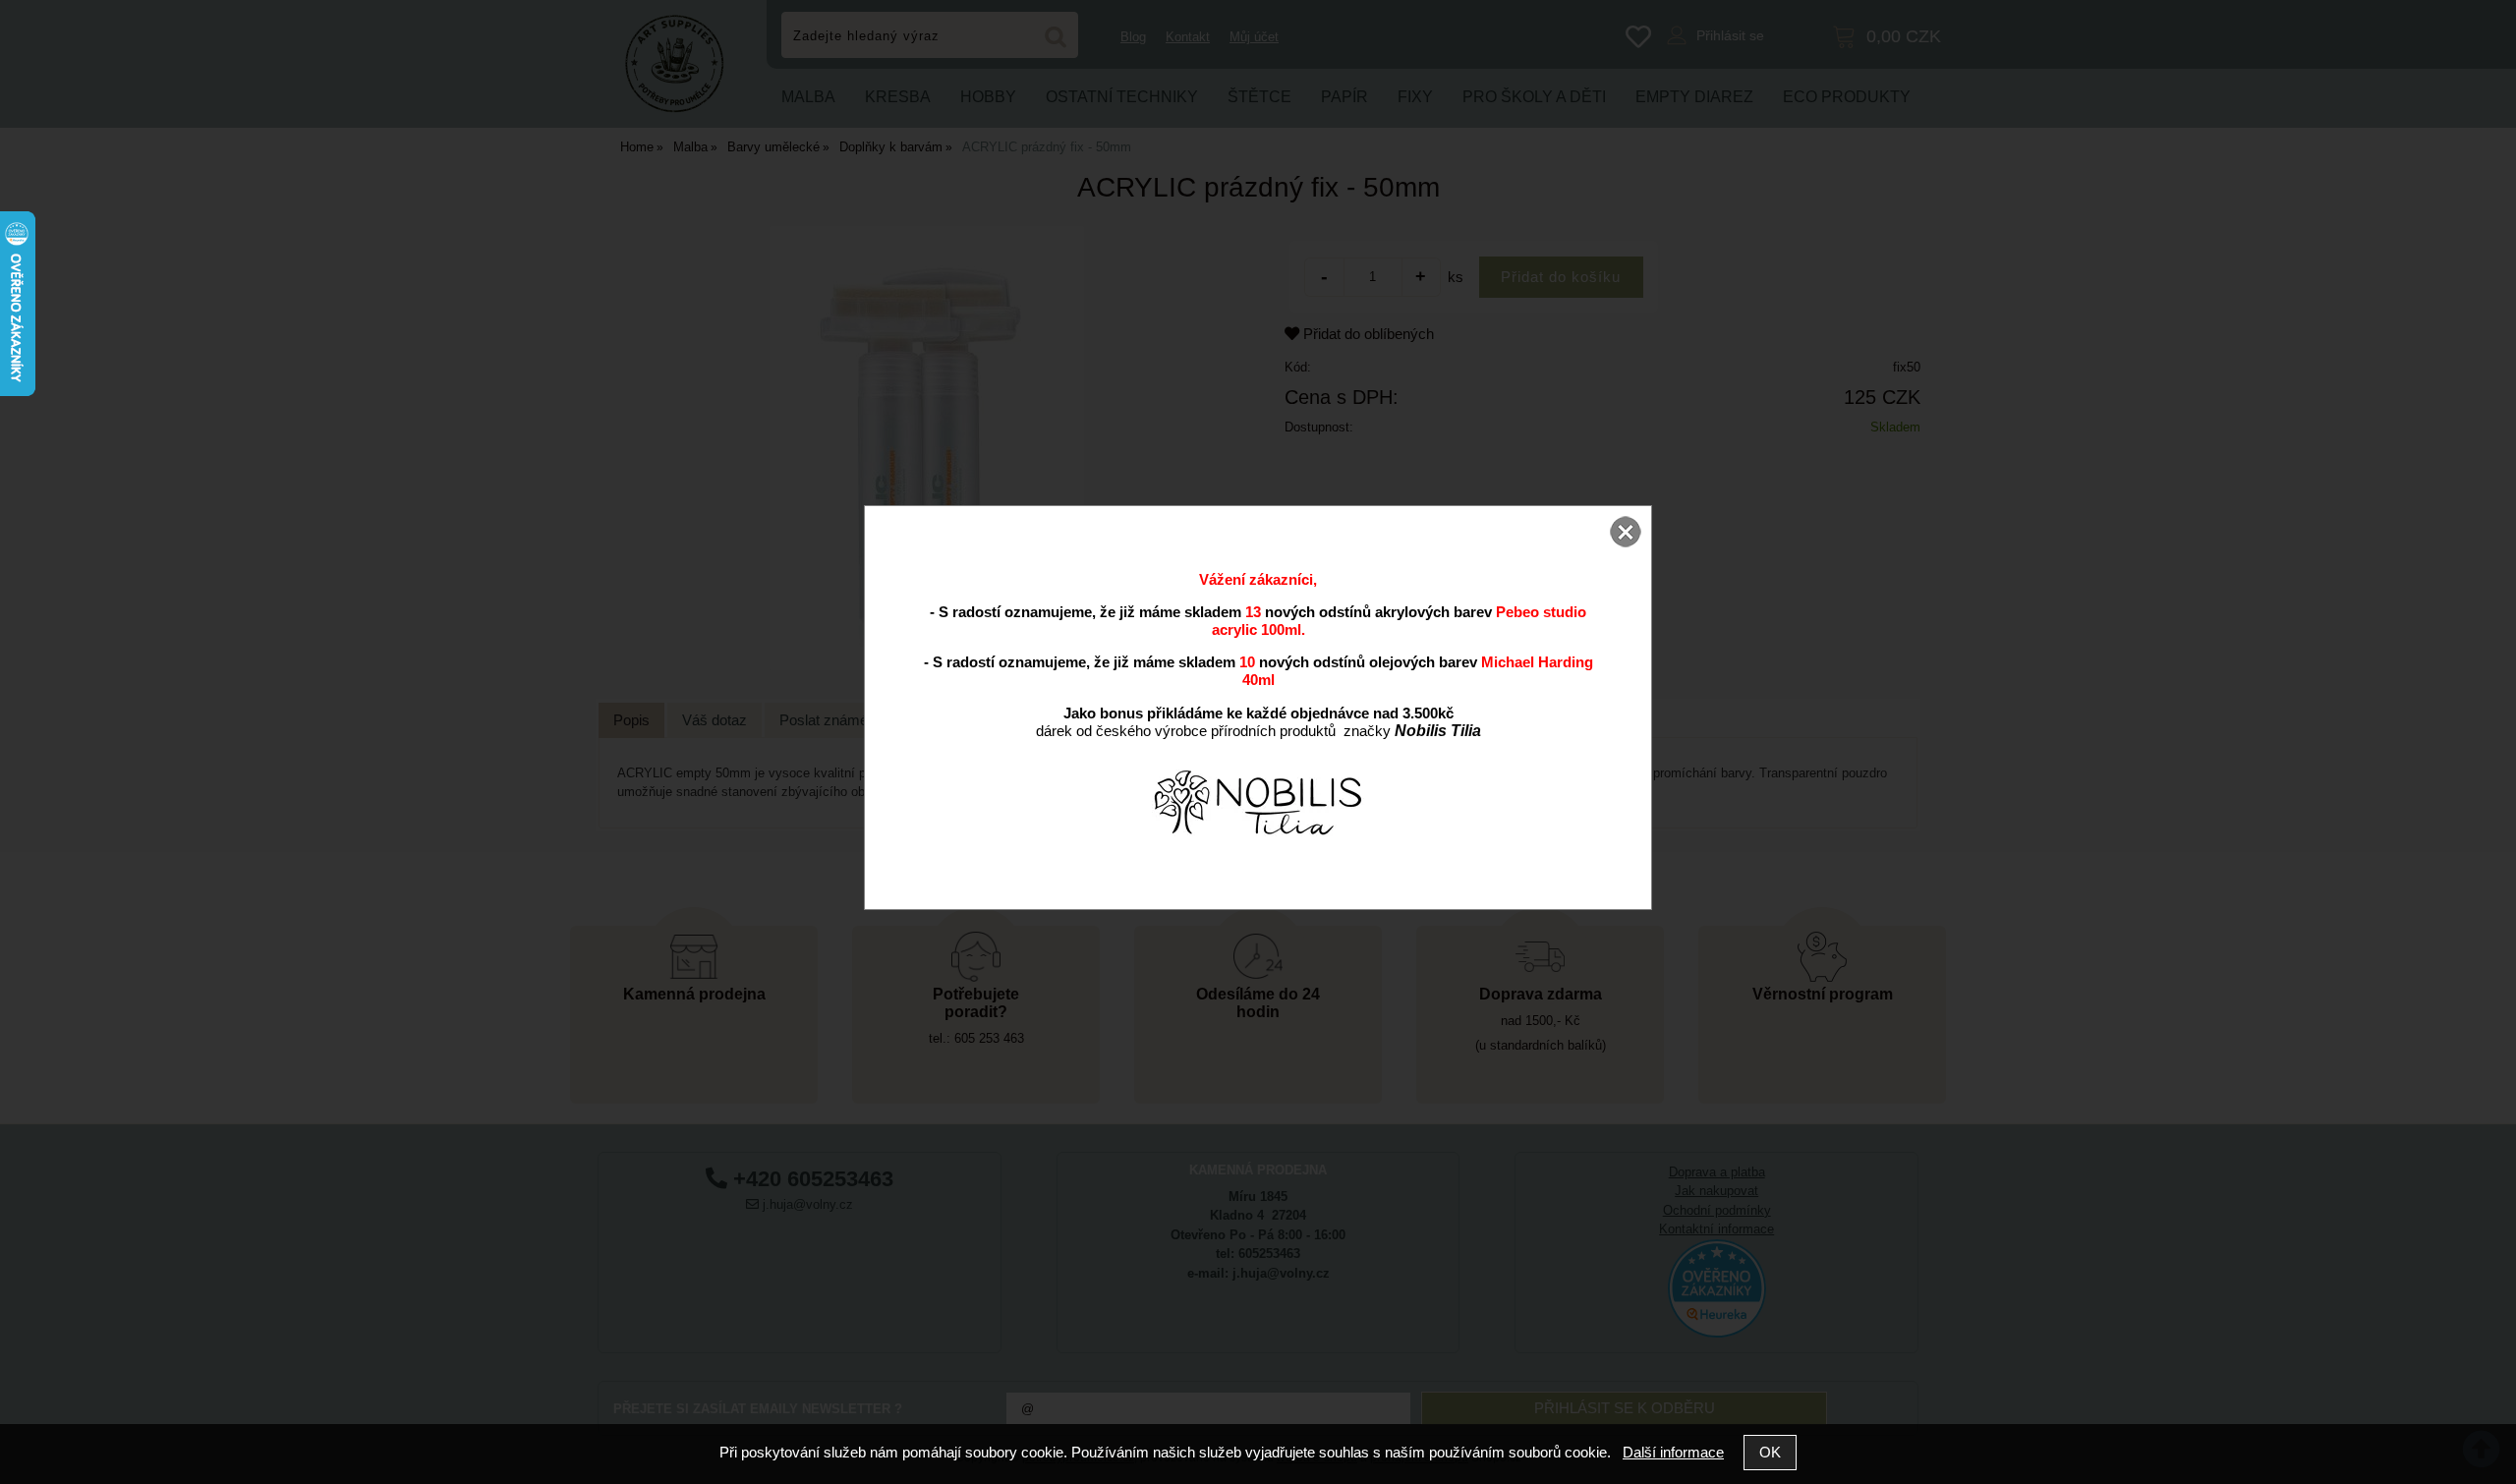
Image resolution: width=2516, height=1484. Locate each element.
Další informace (1673, 1452)
